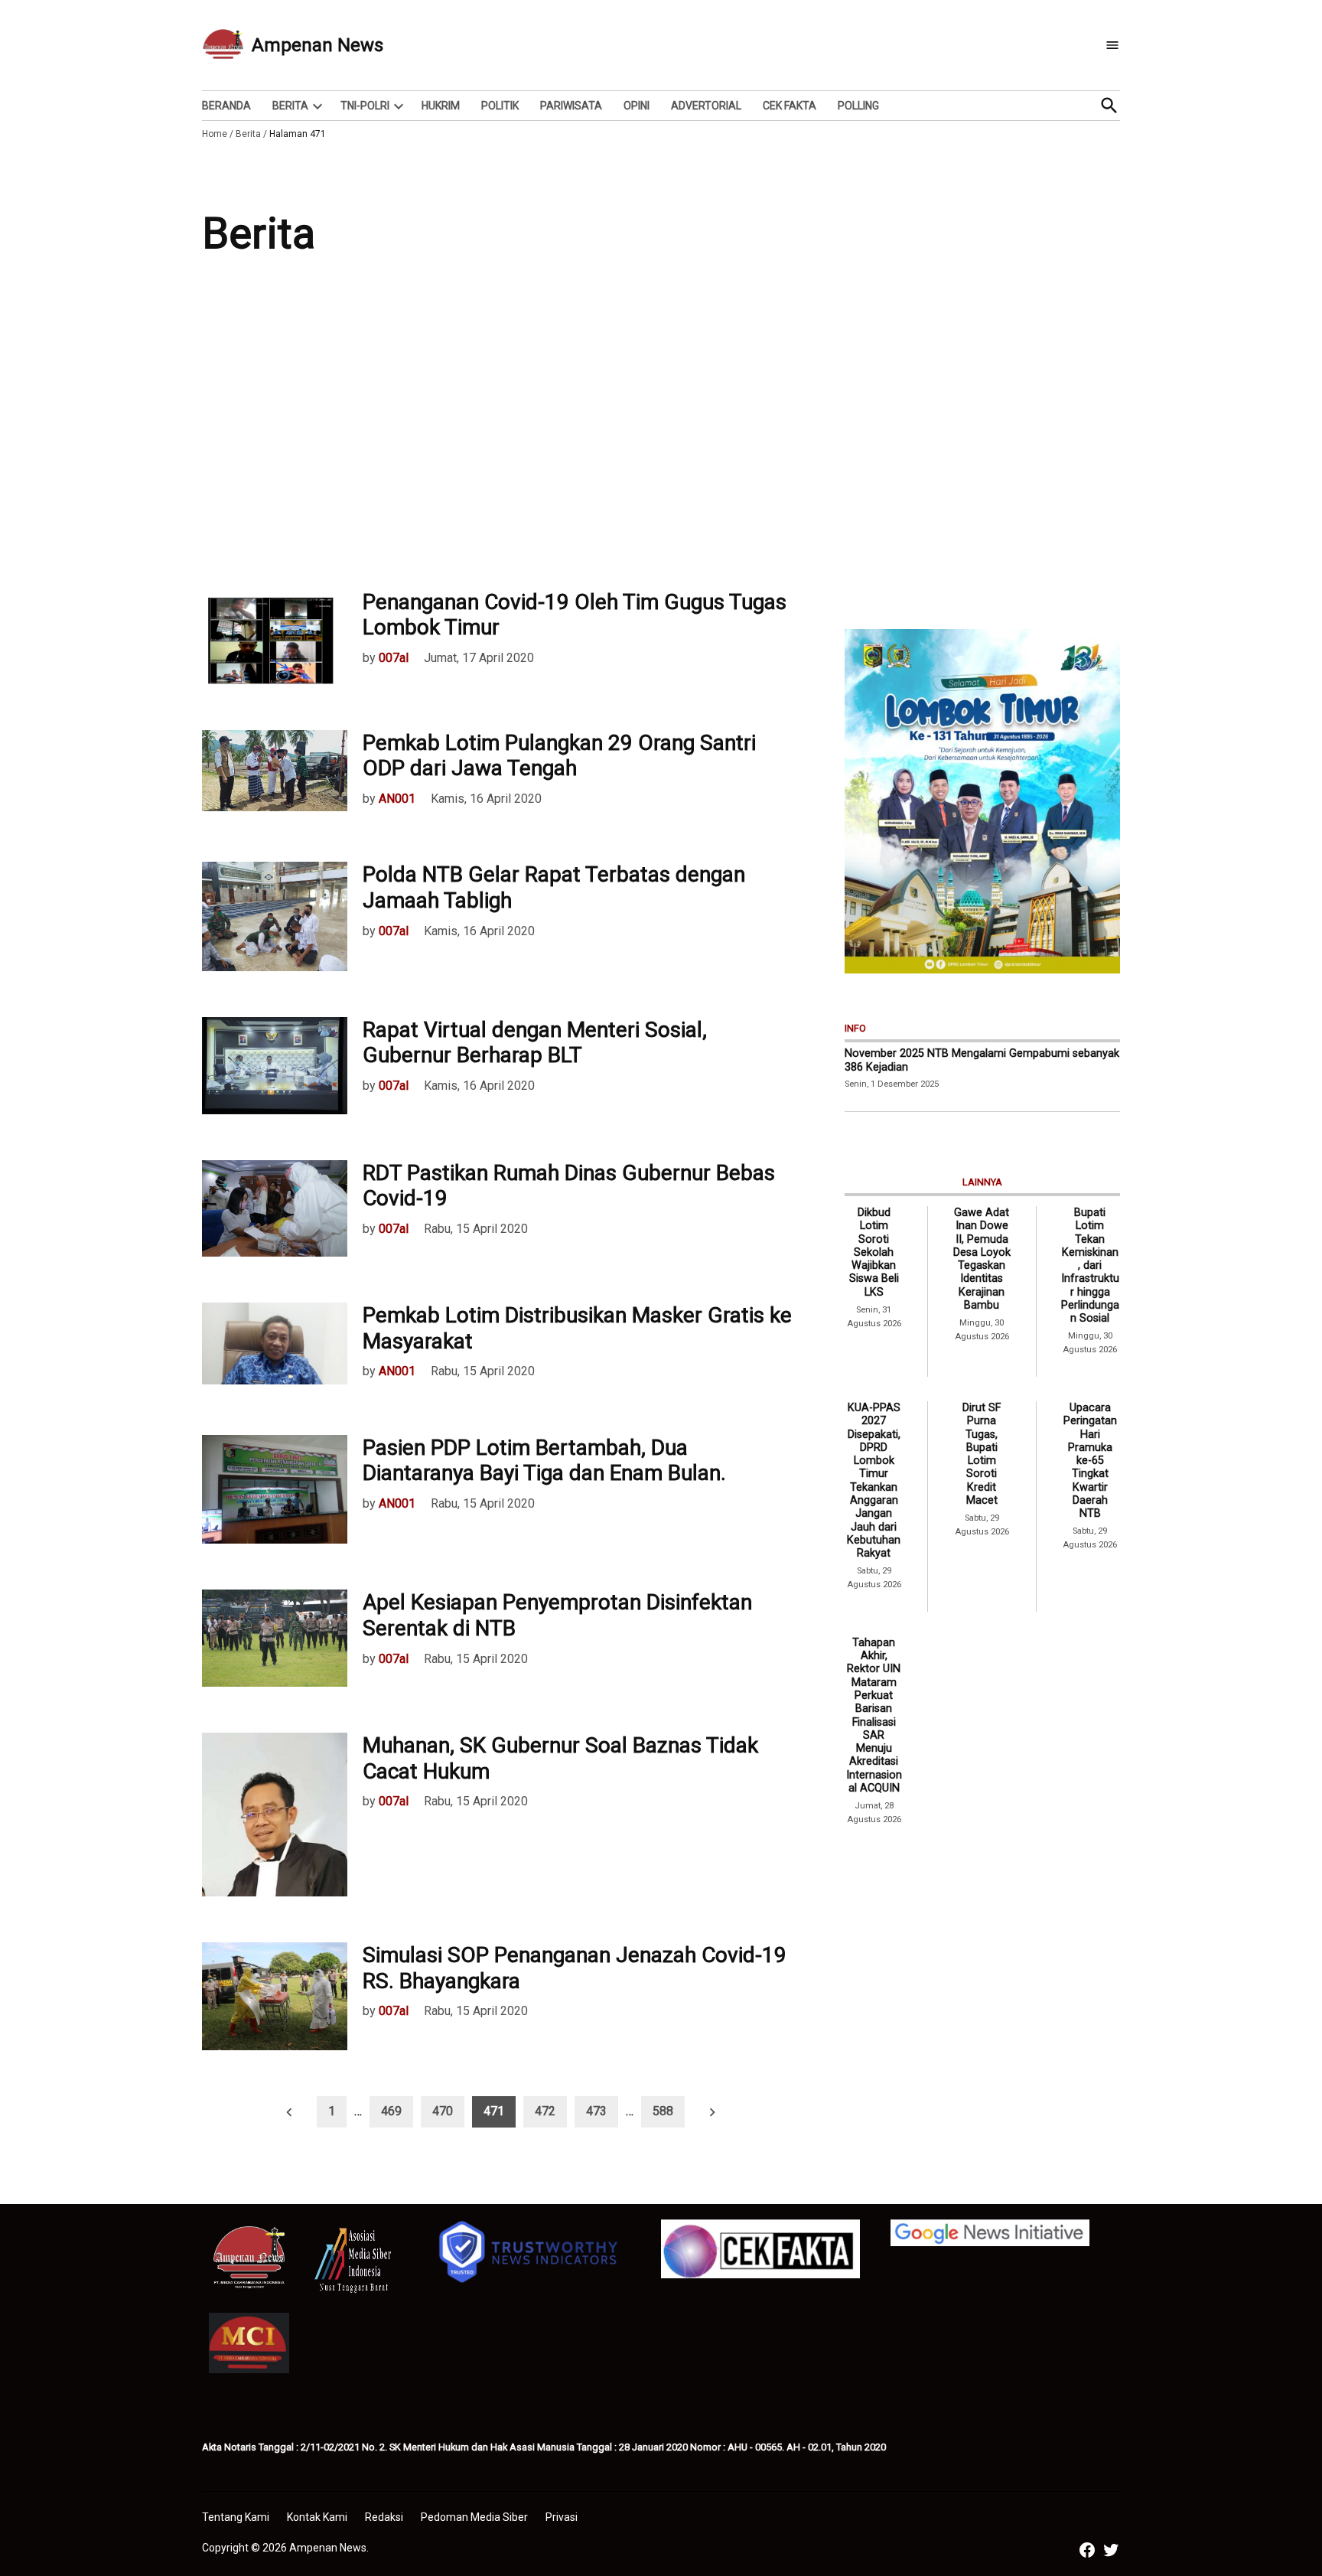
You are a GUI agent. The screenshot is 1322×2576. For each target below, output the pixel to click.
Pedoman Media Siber (474, 2517)
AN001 (397, 799)
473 (596, 2111)
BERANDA (226, 106)
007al (394, 658)
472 (545, 2111)
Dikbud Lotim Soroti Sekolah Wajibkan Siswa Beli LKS (874, 1252)
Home (215, 134)
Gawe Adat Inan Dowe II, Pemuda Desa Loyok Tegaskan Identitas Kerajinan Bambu (982, 1259)
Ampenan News (317, 45)
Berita (248, 134)
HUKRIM (441, 106)
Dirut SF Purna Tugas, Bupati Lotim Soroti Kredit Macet (982, 1454)
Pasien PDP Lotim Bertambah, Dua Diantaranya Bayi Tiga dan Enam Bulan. (544, 1461)
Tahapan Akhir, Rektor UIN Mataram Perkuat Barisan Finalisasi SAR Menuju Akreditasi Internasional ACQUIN (874, 1715)
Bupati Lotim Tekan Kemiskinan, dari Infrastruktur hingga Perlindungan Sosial (1090, 1265)
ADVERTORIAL (706, 106)
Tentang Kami (236, 2517)
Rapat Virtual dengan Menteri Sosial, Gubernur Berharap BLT (535, 1043)
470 (443, 2111)
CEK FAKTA (790, 106)
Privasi (562, 2517)
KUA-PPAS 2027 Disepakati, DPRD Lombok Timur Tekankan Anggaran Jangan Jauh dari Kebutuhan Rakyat (874, 1480)
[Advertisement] (661, 436)
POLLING (858, 106)
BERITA (290, 106)
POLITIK (500, 106)
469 (391, 2111)
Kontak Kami (317, 2517)
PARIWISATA (571, 106)
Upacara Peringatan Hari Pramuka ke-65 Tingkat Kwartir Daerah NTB (1090, 1461)
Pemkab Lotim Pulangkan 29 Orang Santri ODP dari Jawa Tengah (559, 756)
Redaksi (384, 2517)
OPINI (637, 106)
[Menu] (1112, 46)
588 (663, 2111)
